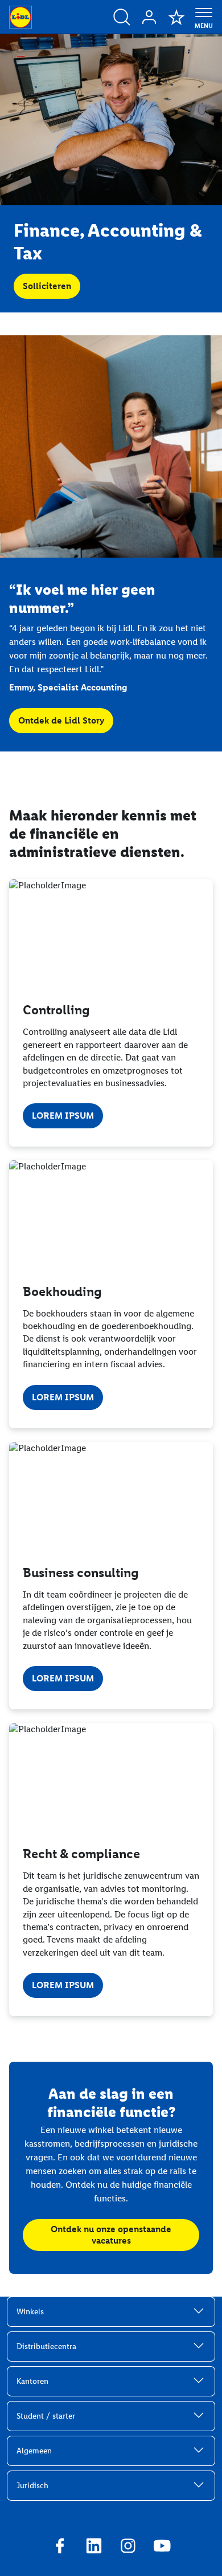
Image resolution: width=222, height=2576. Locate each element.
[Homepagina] (20, 17)
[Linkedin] (94, 2547)
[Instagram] (128, 2547)
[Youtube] (162, 2547)
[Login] (149, 17)
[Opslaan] (176, 17)
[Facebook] (60, 2547)
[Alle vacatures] (122, 17)
